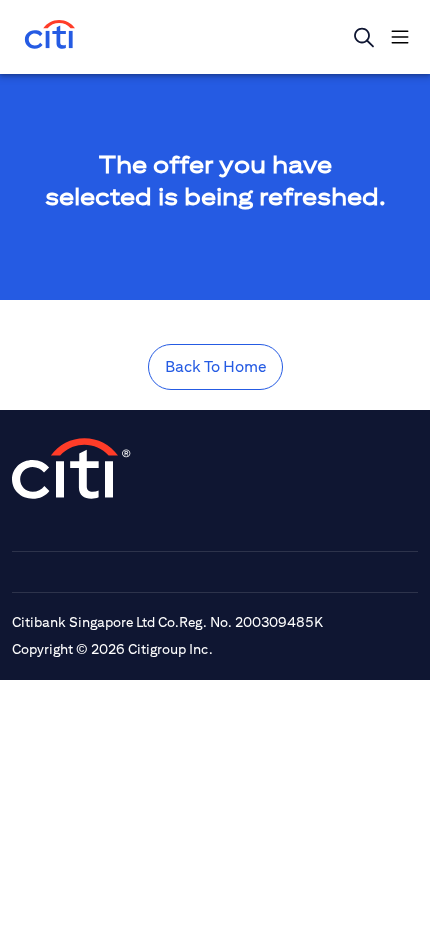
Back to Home (215, 366)
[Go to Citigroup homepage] (72, 468)
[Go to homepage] (50, 36)
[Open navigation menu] (400, 37)
